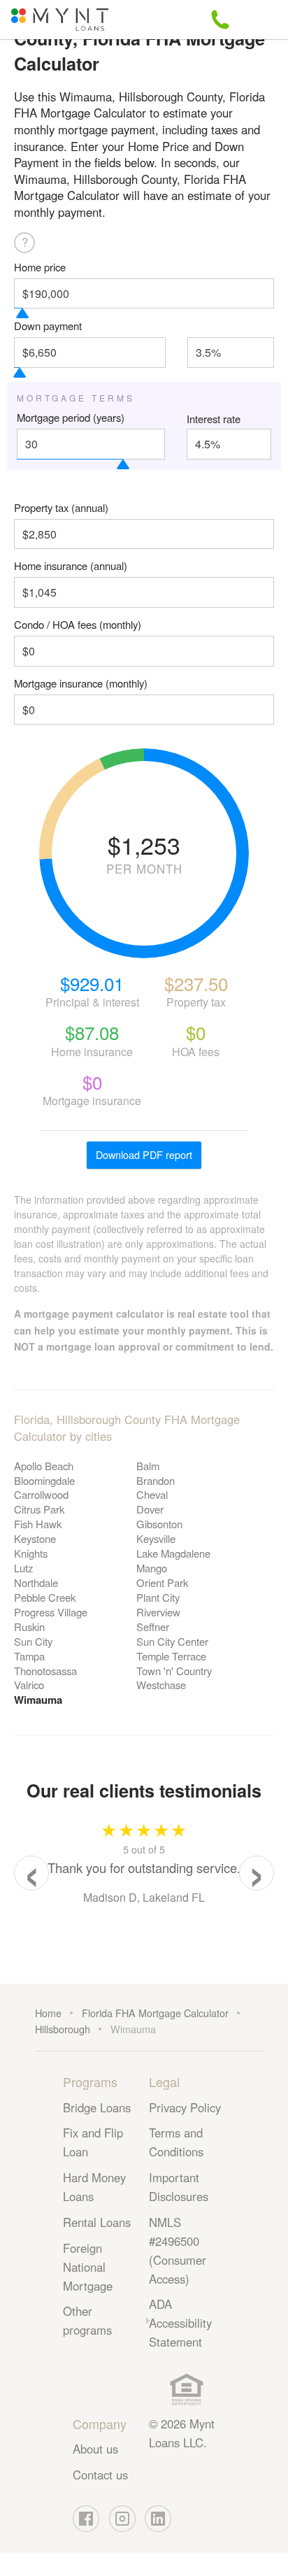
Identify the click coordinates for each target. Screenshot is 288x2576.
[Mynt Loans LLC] (60, 20)
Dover (150, 1509)
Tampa (29, 1656)
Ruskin (29, 1627)
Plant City (158, 1597)
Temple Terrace (171, 1656)
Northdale (36, 1582)
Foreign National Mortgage (88, 2267)
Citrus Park (39, 1509)
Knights (31, 1553)
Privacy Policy (185, 2107)
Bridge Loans (97, 2107)
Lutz (23, 1568)
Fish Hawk (38, 1524)
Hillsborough (63, 2029)
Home (48, 2013)
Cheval (152, 1494)
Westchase (161, 1685)
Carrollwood (41, 1494)
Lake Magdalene (173, 1553)
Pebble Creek (45, 1597)
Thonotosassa (45, 1671)
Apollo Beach (44, 1466)
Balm (148, 1466)
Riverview (158, 1612)
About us (95, 2449)
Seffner (153, 1627)
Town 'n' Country (174, 1671)
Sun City (33, 1641)
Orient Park (162, 1582)
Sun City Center (172, 1641)
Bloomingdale (44, 1480)
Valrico (29, 1685)
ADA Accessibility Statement (180, 2323)
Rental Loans (97, 2222)
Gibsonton (159, 1524)
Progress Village (51, 1612)
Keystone (35, 1538)
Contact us (100, 2475)
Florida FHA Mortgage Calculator (155, 2013)
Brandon (156, 1480)
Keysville (156, 1538)
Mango (152, 1568)
